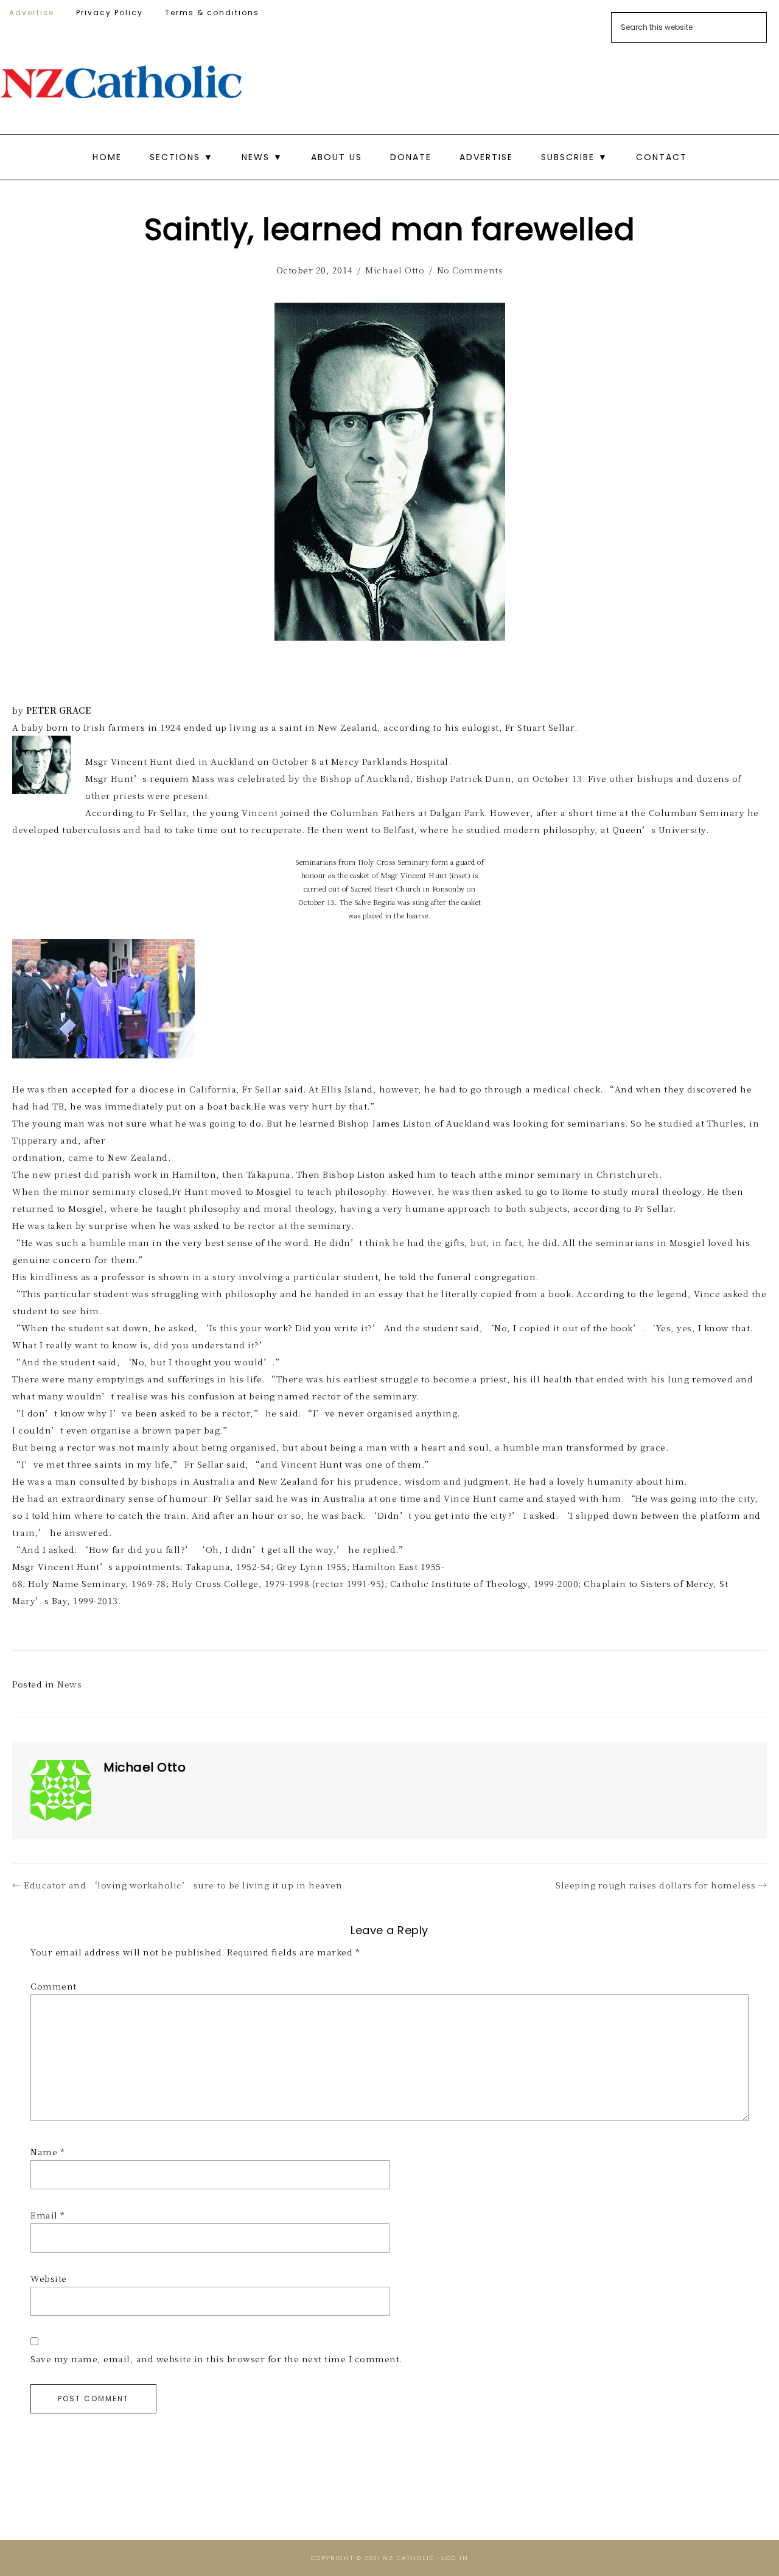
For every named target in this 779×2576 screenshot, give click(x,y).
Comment (54, 1986)
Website (49, 2278)
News (69, 1684)
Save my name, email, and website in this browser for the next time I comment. (216, 2359)
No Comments (470, 270)
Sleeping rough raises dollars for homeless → (661, 1885)
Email (48, 2215)
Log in (455, 2558)
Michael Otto (395, 270)
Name (47, 2152)
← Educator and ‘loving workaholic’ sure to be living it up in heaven (177, 1885)
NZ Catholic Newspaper (122, 82)
